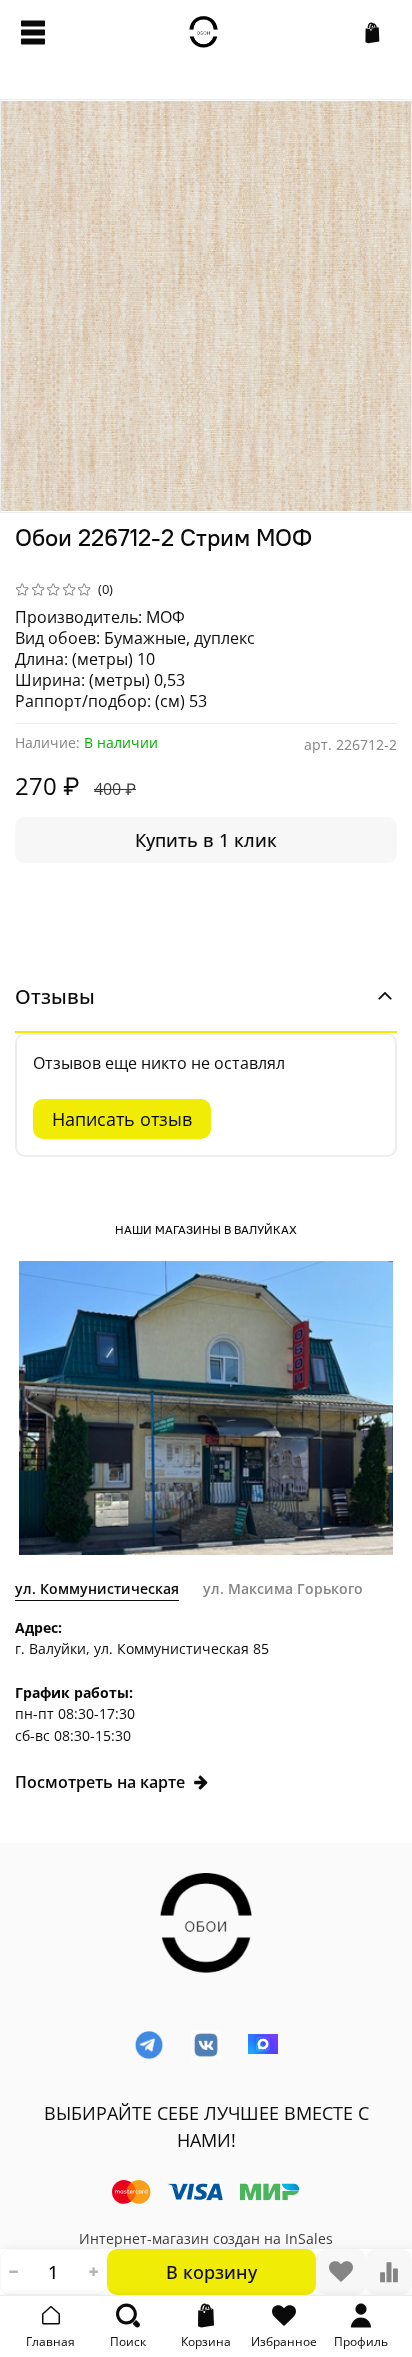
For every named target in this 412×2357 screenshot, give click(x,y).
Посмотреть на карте (100, 1782)
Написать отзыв (122, 1119)
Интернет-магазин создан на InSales (206, 2238)
